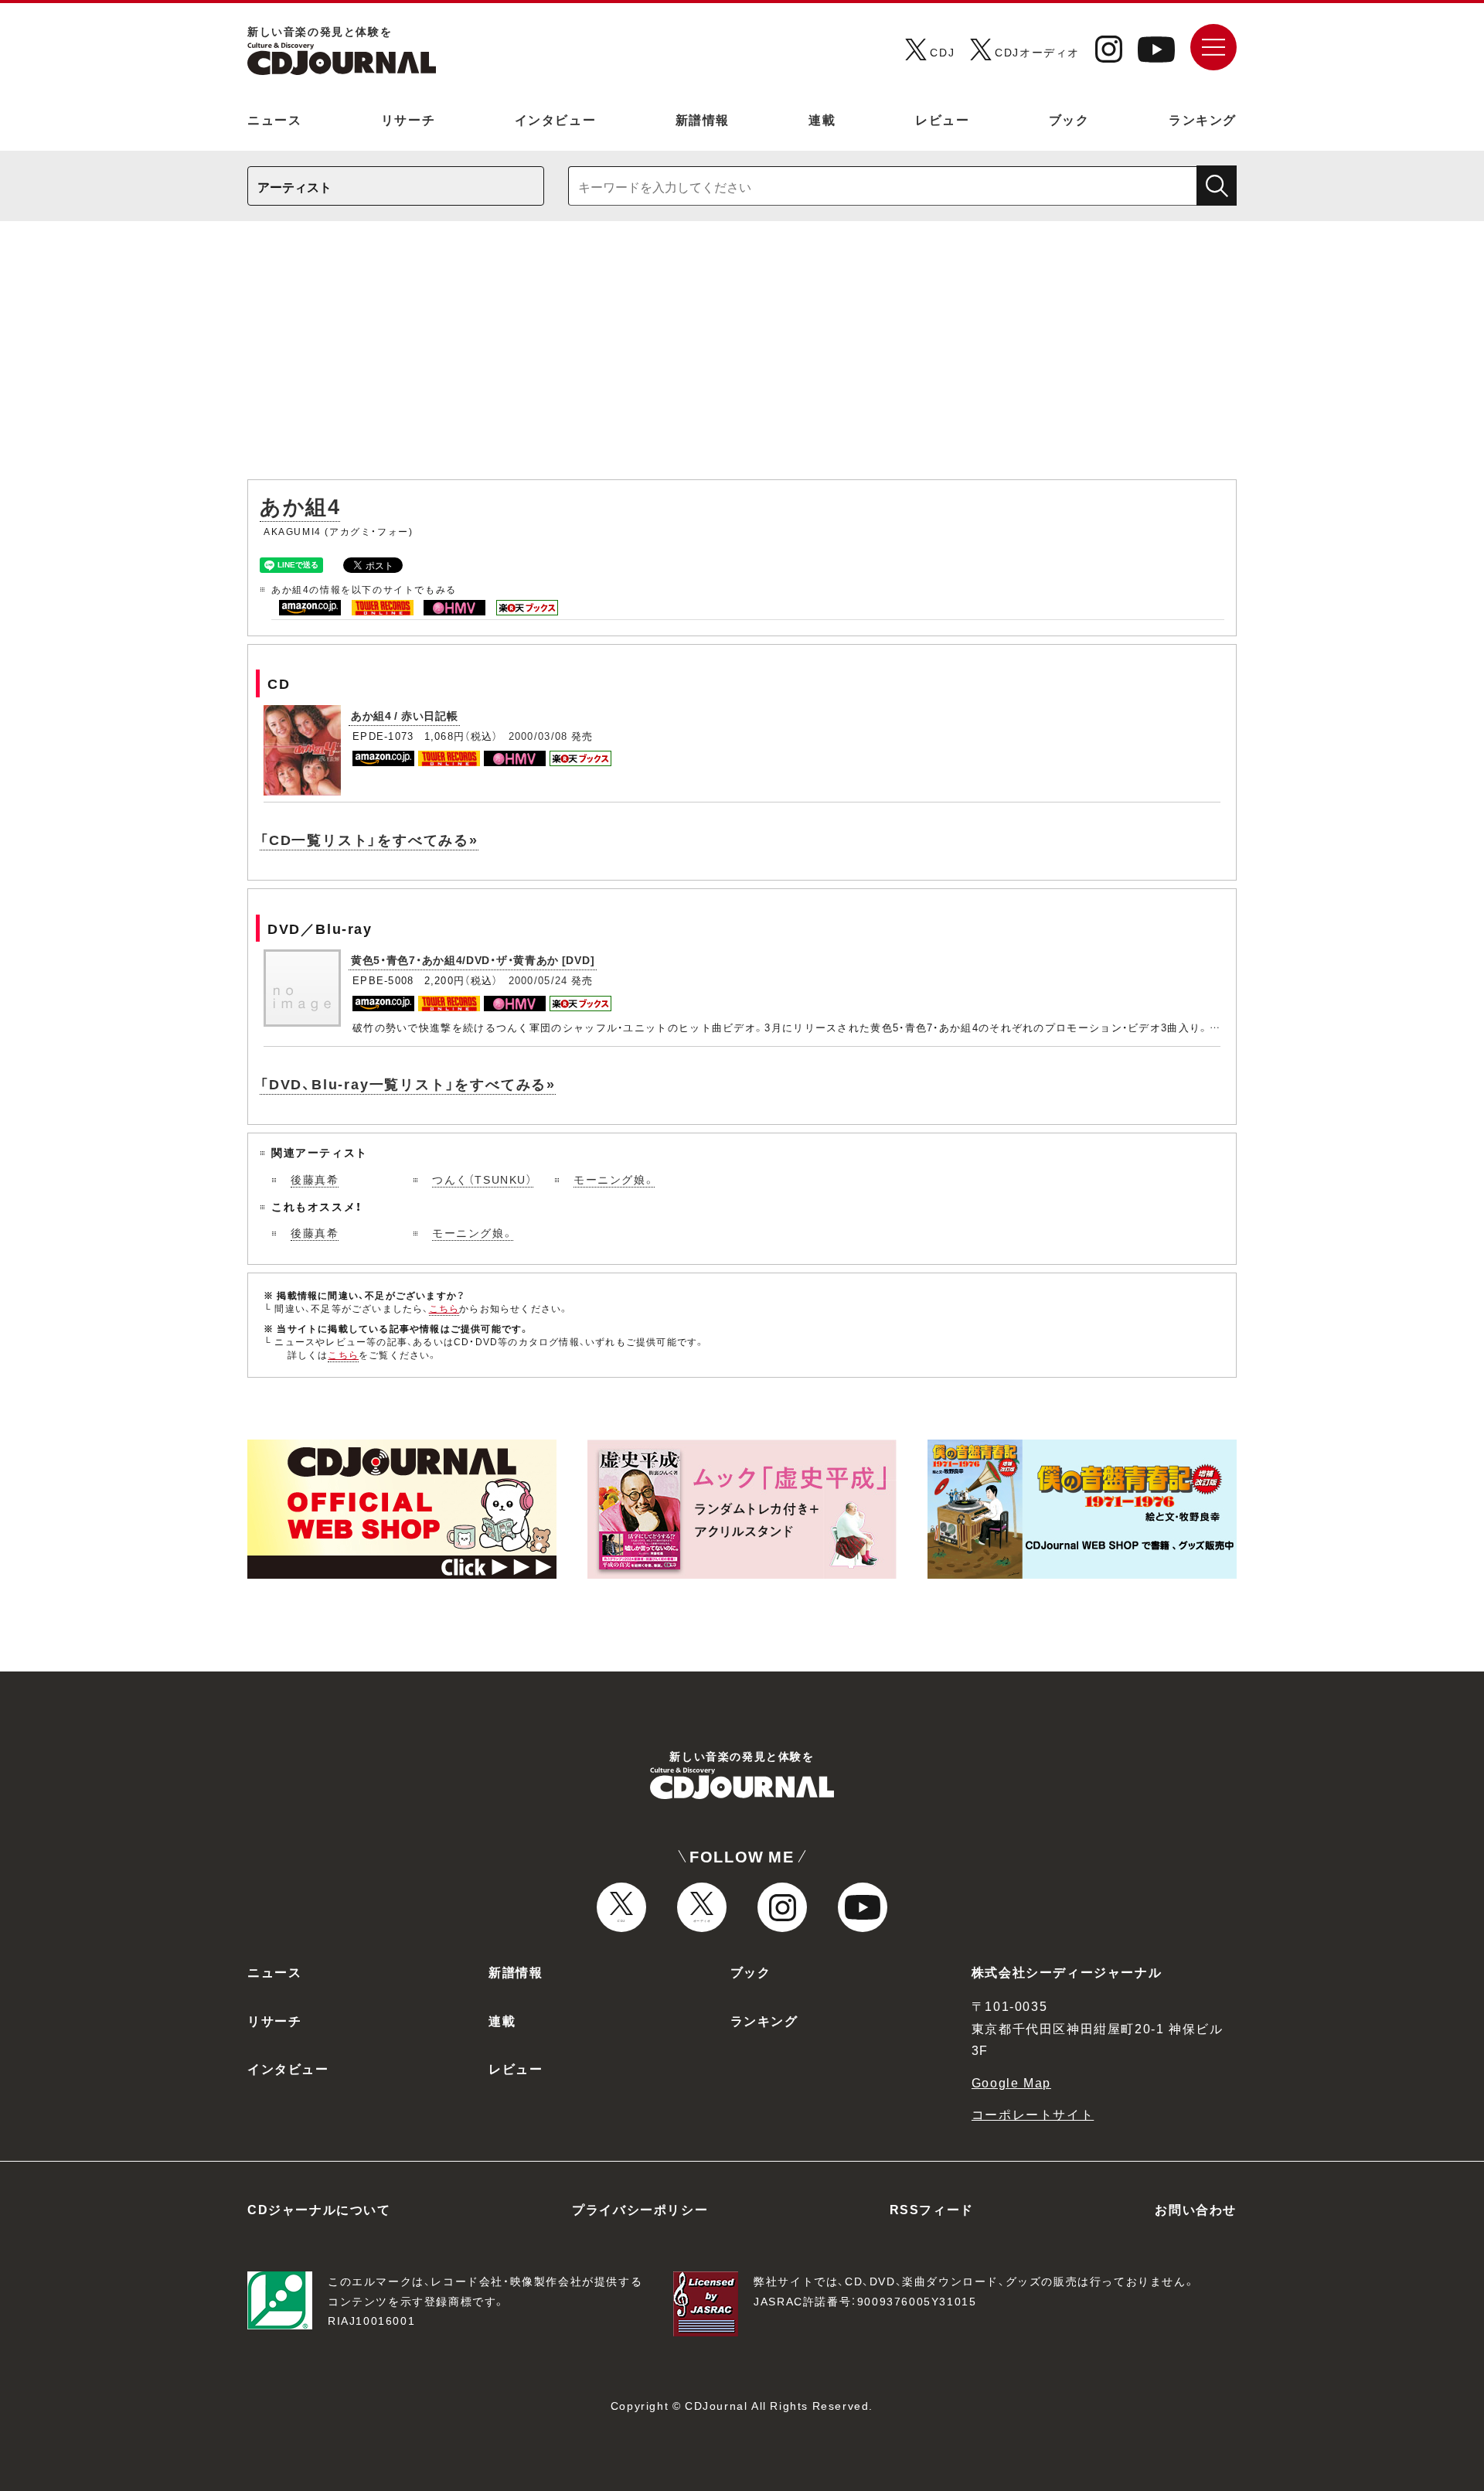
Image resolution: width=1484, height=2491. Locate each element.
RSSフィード (932, 2209)
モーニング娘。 (614, 1179)
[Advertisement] (742, 358)
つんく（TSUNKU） (483, 1179)
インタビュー (556, 119)
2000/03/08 (538, 736)
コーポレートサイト (1033, 2114)
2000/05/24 (538, 980)
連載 (822, 119)
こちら (444, 1308)
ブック (1069, 119)
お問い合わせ (1196, 2209)
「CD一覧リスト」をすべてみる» (369, 839)
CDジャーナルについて (319, 2209)
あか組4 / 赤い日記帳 (404, 715)
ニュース (274, 119)
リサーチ (408, 119)
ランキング (1203, 119)
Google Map (1011, 2082)
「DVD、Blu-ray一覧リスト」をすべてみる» (408, 1084)
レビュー (942, 119)
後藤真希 (315, 1179)
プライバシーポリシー (640, 2209)
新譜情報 (703, 119)
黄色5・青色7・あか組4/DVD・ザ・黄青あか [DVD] (473, 959)
